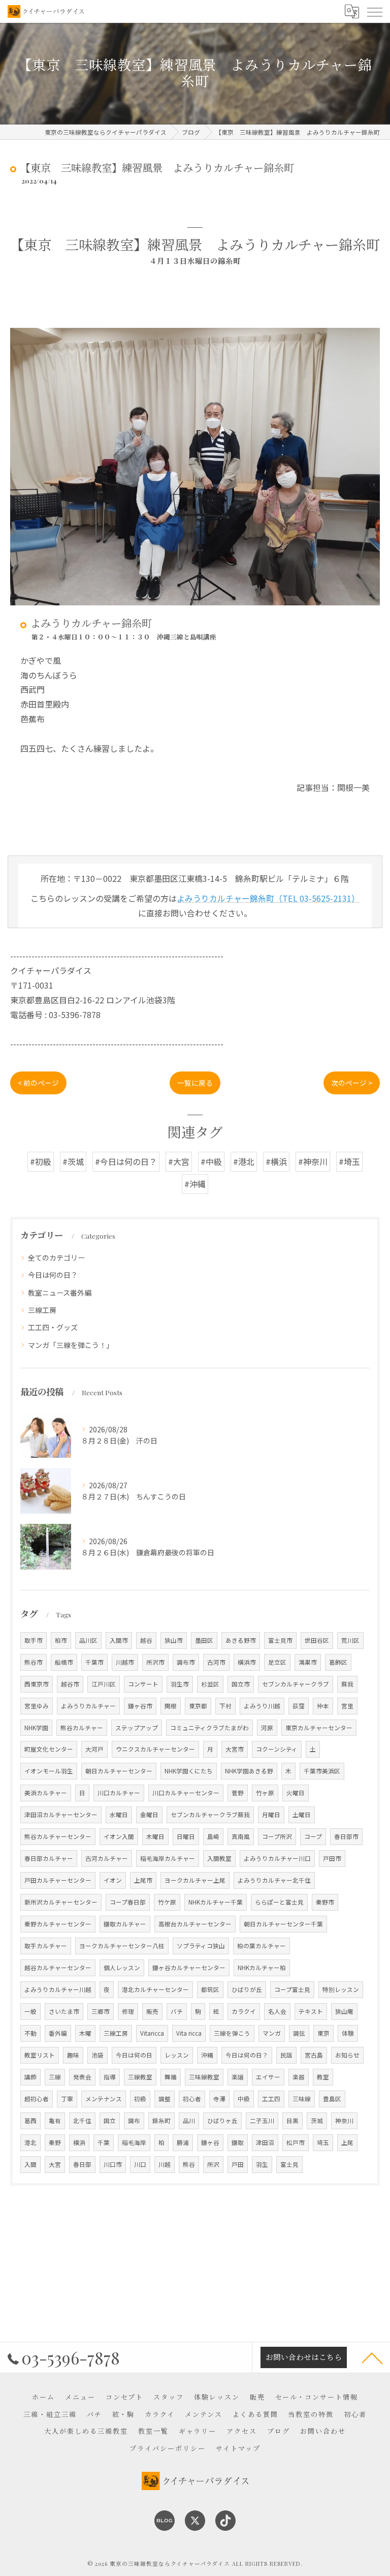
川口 (140, 2164)
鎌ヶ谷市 (140, 1706)
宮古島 (314, 2055)
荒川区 (350, 1640)
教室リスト (40, 2055)
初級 (140, 2099)
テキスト (311, 2011)
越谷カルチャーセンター (58, 1968)
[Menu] (374, 11)
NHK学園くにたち (189, 1771)
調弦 (299, 2033)
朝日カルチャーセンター (119, 1771)
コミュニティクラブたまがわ (209, 1728)
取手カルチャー (46, 1946)
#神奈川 (313, 1161)
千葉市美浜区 (322, 1771)
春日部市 (346, 1836)
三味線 (302, 2099)
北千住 (82, 2121)
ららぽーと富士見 (279, 1902)
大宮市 (235, 1749)
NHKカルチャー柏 (262, 1968)
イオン (113, 1880)
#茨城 (73, 1161)
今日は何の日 (134, 2055)
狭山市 (174, 1640)
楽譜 (238, 2077)
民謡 (286, 2055)
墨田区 (204, 1640)
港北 (30, 2142)
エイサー (268, 2077)
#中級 (211, 1161)
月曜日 (271, 1815)
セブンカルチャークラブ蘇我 (210, 1815)
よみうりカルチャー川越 (58, 1989)
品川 (189, 2121)
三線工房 (42, 1310)
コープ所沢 (277, 1836)
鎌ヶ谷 (210, 2142)
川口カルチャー (119, 1793)
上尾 (347, 2142)
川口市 (113, 2164)
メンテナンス (104, 2099)
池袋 (97, 2055)
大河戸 (94, 1749)
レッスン (177, 2055)
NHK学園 (36, 1728)
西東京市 (37, 1684)
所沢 (213, 2164)
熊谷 (189, 2164)
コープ (313, 1836)
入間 (30, 2164)
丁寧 (67, 2099)
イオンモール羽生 (49, 1771)
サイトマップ (238, 2448)
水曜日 (119, 1815)
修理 (128, 2011)
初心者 (192, 2099)
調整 (165, 2099)
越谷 (146, 1640)
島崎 (213, 1836)
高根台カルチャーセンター (195, 1924)
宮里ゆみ (37, 1706)
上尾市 (143, 1880)
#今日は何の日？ (126, 1161)
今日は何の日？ (53, 1275)
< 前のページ (38, 1083)
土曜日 (302, 1815)
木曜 (85, 2033)
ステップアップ (137, 1728)
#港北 (244, 1161)
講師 (30, 2077)
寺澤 (219, 2099)
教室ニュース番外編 (60, 1293)
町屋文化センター (49, 1749)
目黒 (292, 2121)
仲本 (323, 1706)
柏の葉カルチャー (262, 1946)
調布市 (186, 1662)
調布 (134, 2121)
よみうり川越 (262, 1706)
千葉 (104, 2142)
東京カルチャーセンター (319, 1728)
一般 (30, 2011)
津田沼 (265, 2142)
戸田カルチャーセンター (58, 1880)
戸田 (238, 2164)
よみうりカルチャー (88, 1706)
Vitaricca (152, 2033)
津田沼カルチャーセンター (61, 1815)
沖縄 (207, 2055)
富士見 (289, 2164)
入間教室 (219, 1858)
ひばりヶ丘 (222, 2121)
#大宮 (179, 1161)
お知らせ (347, 2055)
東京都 (198, 1706)
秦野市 (325, 1902)
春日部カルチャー (49, 1858)
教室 (323, 2077)
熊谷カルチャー (82, 1728)
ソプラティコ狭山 (201, 1946)
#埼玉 (349, 1161)
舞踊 (171, 2077)
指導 (110, 2077)
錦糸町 (161, 2121)
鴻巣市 (308, 1662)
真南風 (241, 1836)
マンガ (272, 2033)
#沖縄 (195, 1184)
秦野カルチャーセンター (58, 1924)
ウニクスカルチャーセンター (155, 1749)
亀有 (55, 2121)
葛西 (30, 2121)
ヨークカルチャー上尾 (195, 1880)
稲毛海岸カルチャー (168, 1858)
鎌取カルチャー (125, 1924)
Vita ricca (189, 2033)
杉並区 (210, 1684)
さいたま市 (64, 2011)
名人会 (277, 2011)
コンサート (143, 1684)
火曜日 (296, 1793)
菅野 (238, 1793)
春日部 (82, 2164)
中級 (244, 2099)
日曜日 (186, 1836)
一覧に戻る (195, 1083)
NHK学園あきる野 (249, 1771)
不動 (30, 2033)
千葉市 (94, 1662)
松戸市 (296, 2142)
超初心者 (37, 2099)
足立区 (277, 1662)
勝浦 (183, 2142)
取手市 (34, 1640)
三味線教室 (204, 2077)
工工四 (271, 2099)
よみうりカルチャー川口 (277, 1858)
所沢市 (155, 1662)
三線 (55, 2077)
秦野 (55, 2142)
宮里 (347, 1706)
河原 (267, 1728)
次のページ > (352, 1083)
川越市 (125, 1662)
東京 (323, 2033)
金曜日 (149, 1815)
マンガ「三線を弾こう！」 (71, 1345)
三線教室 (140, 2077)
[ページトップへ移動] (372, 2357)
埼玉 (323, 2142)
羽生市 (180, 1684)
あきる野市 (241, 1640)
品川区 (88, 1640)
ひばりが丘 (247, 1989)
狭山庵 (344, 2011)
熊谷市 (34, 1662)
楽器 (299, 2077)
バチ (177, 2011)
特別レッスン (341, 1989)
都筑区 (210, 1989)
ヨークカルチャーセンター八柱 (122, 1946)
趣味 (73, 2055)
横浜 (79, 2142)
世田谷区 (317, 1640)
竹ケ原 (167, 1902)
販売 (152, 2011)
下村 (225, 1706)
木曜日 (155, 1836)
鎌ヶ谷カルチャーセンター (189, 1968)
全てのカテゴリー (56, 1258)
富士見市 (280, 1640)
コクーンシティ (277, 1749)
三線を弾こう (232, 2033)
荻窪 (299, 1706)
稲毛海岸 (134, 2142)
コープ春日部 (128, 1902)
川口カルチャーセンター (186, 1793)
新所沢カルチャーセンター (61, 1902)
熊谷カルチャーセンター (58, 1836)
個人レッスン (122, 1968)
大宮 (55, 2164)
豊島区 (332, 2099)
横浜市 (247, 1662)
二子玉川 (262, 2121)
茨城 (317, 2121)
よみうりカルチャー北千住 (274, 1880)
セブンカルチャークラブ (296, 1684)
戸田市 (332, 1858)
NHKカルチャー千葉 (216, 1902)
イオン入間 (119, 1836)
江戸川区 (104, 1684)
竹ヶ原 (265, 1793)
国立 (110, 2121)
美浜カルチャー (46, 1793)
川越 (165, 2164)
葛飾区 (338, 1662)
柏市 (61, 1640)
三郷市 (101, 2011)
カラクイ (244, 2011)
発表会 (82, 2077)
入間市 (119, 1640)
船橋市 (64, 1662)
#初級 (41, 1161)
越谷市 (70, 1684)
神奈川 (344, 2121)
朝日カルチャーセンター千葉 (283, 1924)
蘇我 (347, 1684)
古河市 (216, 1662)
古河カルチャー (107, 1858)
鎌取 (238, 2142)
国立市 (241, 1684)
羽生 (262, 2164)
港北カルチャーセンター (155, 1989)
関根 (171, 1706)
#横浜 (276, 1161)
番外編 (58, 2033)
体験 (348, 2033)
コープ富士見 (292, 1989)
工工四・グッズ (53, 1327)
